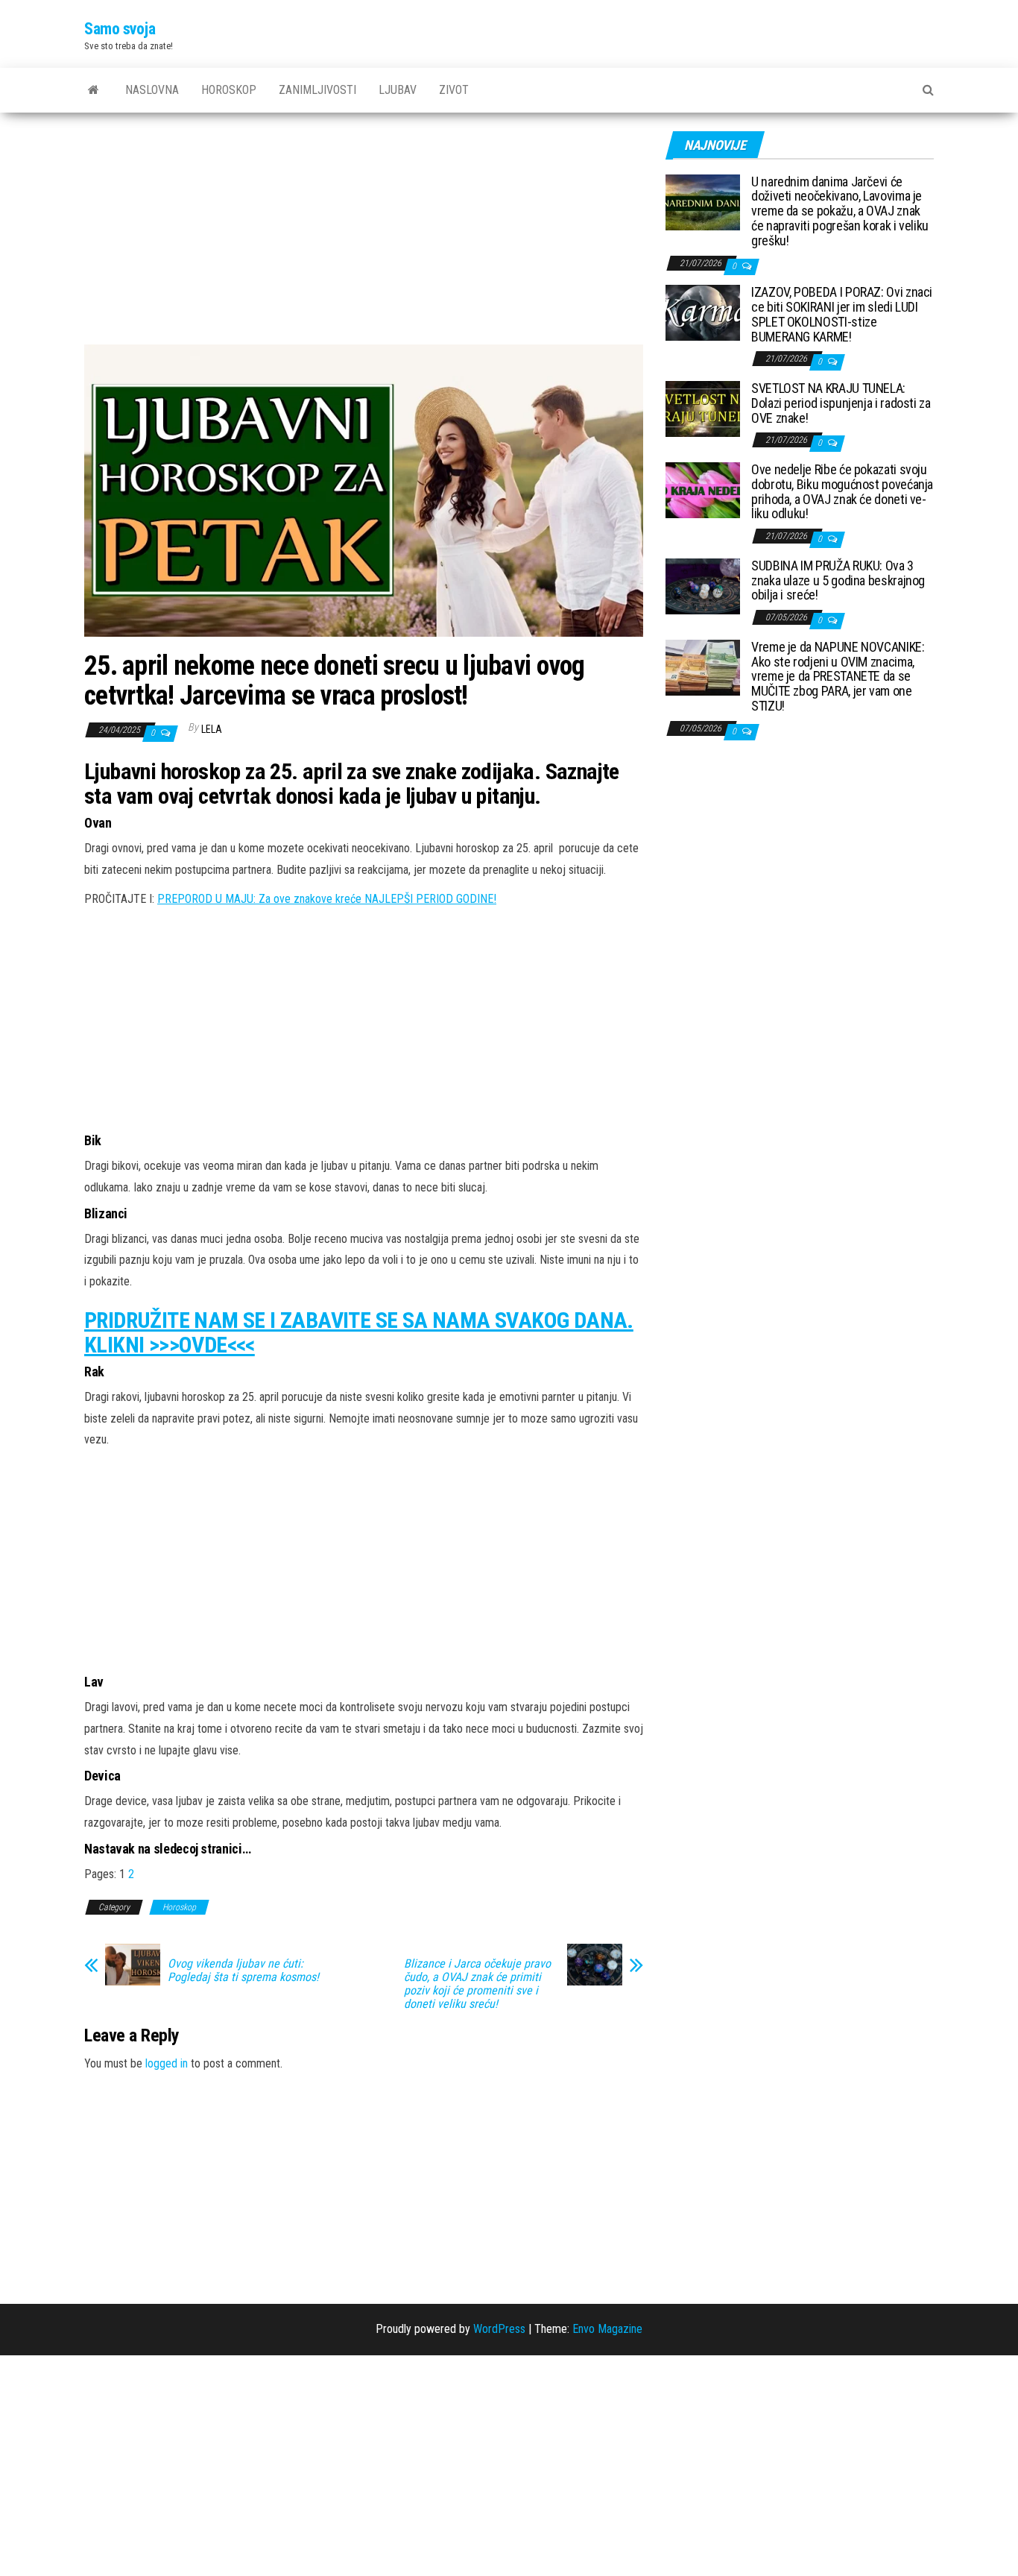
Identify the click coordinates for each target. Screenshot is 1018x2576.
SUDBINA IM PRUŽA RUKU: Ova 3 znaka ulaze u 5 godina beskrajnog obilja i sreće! (838, 580)
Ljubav (398, 90)
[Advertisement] (364, 234)
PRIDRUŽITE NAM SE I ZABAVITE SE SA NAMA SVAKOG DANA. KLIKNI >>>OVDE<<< (359, 1332)
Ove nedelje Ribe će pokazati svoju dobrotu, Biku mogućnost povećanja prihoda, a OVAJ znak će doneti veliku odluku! (842, 491)
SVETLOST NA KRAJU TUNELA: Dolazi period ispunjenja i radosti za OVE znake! (841, 403)
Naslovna (152, 90)
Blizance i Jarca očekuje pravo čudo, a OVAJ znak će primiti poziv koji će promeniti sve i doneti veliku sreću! (477, 1984)
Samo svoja (120, 29)
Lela (212, 729)
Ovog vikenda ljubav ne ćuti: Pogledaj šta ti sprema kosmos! (243, 1971)
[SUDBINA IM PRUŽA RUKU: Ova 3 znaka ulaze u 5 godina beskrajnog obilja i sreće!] (703, 585)
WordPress (499, 2329)
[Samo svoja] (94, 90)
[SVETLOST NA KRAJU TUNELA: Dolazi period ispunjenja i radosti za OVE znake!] (703, 408)
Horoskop (229, 90)
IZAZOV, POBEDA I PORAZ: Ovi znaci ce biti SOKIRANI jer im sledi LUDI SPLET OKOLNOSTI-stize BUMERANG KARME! (842, 314)
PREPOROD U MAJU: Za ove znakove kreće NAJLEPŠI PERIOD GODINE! (327, 899)
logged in (167, 2063)
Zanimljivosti (317, 90)
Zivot (454, 90)
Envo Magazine (607, 2329)
